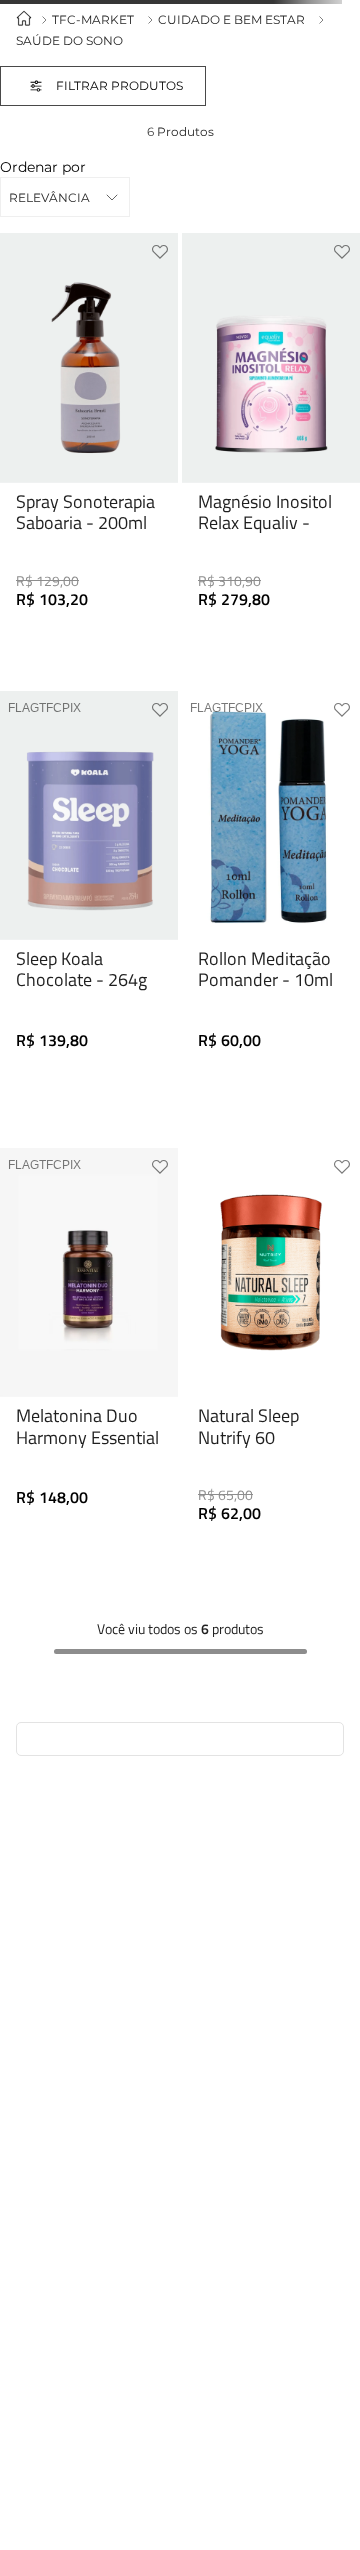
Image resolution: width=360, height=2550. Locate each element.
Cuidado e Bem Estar (231, 19)
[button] (123, 86)
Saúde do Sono (69, 40)
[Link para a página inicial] (24, 19)
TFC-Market (93, 19)
